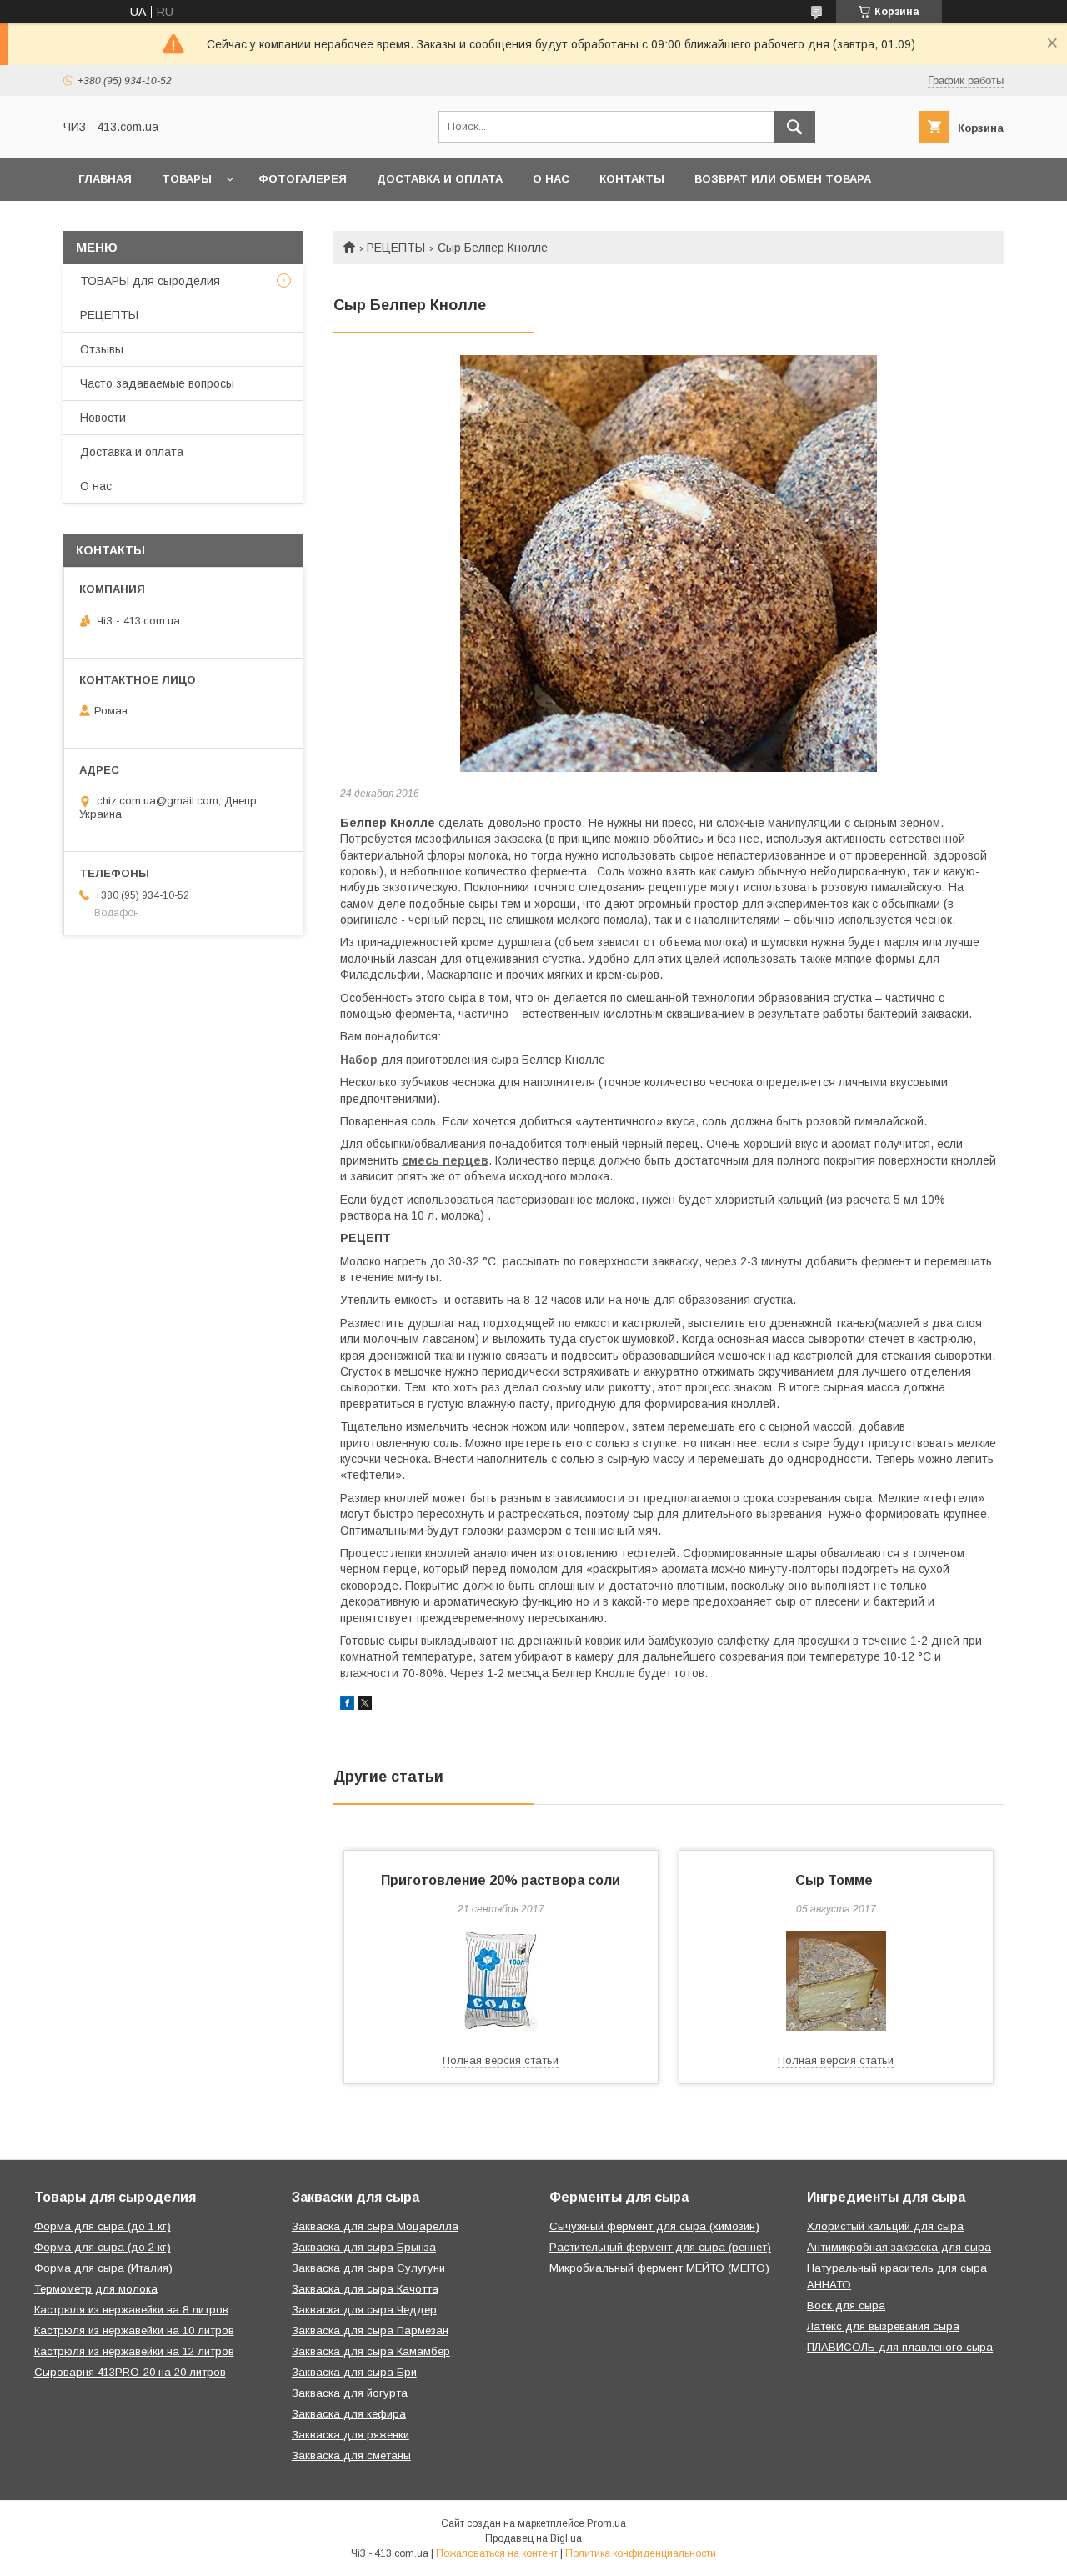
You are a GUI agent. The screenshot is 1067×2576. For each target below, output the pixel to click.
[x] (365, 1706)
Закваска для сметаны (351, 2456)
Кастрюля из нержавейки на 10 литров (134, 2330)
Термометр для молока (96, 2289)
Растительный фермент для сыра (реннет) (660, 2247)
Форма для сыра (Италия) (103, 2268)
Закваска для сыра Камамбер (371, 2351)
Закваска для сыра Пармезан (370, 2330)
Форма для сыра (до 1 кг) (103, 2226)
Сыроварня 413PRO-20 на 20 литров (130, 2372)
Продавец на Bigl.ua (533, 2538)
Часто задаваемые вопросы (157, 383)
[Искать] (794, 127)
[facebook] (347, 1706)
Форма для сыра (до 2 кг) (103, 2247)
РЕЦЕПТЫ (396, 248)
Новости (103, 418)
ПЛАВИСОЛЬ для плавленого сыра (900, 2347)
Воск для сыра (846, 2305)
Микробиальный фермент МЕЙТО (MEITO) (659, 2268)
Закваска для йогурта (350, 2393)
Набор (359, 1060)
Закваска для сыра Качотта (365, 2289)
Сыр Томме (836, 1880)
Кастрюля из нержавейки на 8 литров (131, 2310)
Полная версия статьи (501, 2060)
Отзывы (102, 349)
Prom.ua (606, 2523)
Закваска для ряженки (351, 2435)
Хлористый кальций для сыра (885, 2226)
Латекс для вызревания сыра (883, 2326)
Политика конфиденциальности (641, 2553)
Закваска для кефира (349, 2414)
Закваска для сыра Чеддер (364, 2310)
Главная (105, 179)
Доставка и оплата (440, 179)
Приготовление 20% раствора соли (501, 1880)
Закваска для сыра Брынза (364, 2247)
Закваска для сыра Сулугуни (368, 2268)
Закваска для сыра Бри (354, 2372)
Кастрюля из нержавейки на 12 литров (134, 2351)
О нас (551, 179)
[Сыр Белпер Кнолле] (669, 564)
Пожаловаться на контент (497, 2553)
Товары (187, 179)
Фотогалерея (303, 179)
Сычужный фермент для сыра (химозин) (654, 2226)
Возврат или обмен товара (783, 179)
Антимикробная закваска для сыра (899, 2247)
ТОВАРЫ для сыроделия (150, 281)
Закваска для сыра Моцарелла (375, 2226)
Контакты (632, 179)
